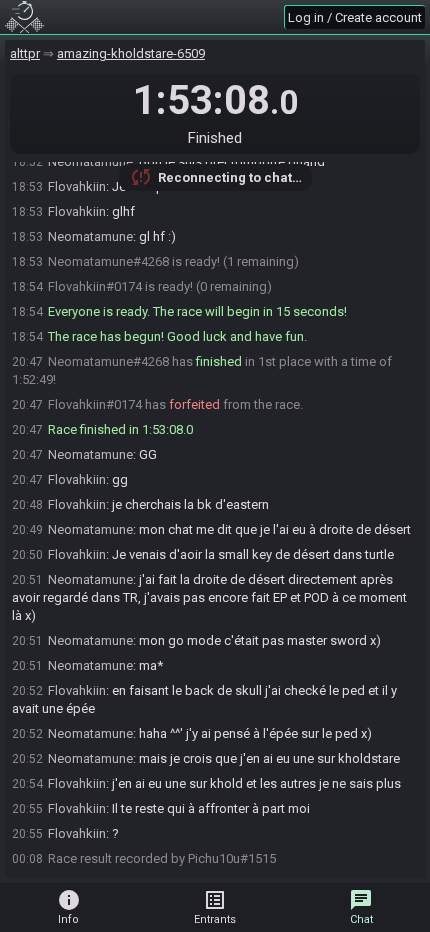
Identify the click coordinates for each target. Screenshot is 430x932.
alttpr (25, 53)
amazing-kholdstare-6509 (131, 53)
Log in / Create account (355, 17)
